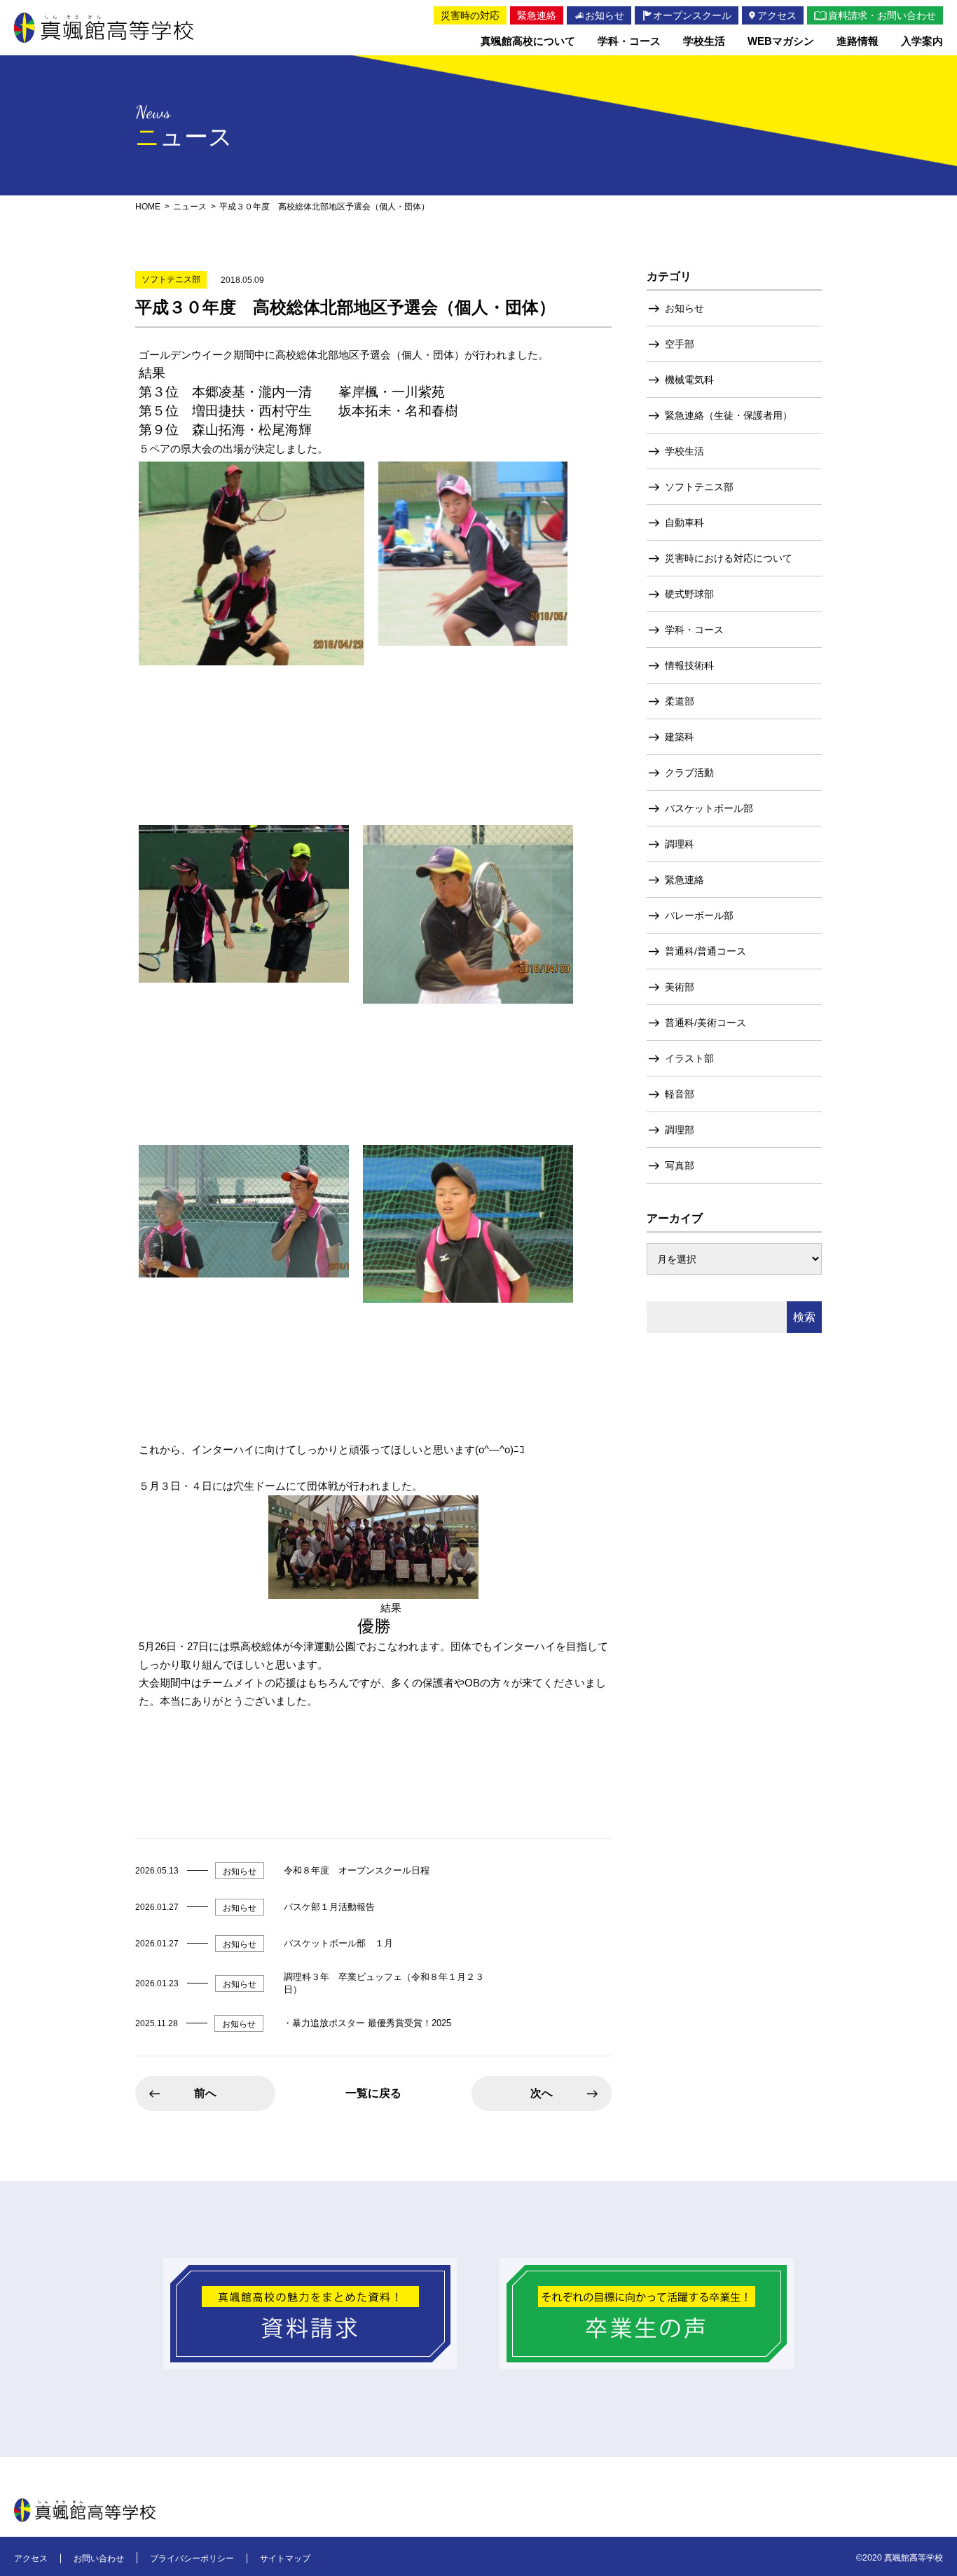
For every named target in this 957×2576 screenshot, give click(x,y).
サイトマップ (285, 2558)
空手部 (680, 344)
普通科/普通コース (705, 951)
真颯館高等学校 (104, 28)
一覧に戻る (373, 2093)
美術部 (680, 987)
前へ (205, 2093)
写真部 (680, 1165)
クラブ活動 (689, 773)
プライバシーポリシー (192, 2558)
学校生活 (684, 451)
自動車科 (684, 522)
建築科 (680, 737)
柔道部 (680, 701)
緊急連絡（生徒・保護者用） (729, 415)
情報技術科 (689, 665)
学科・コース (694, 630)
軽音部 (680, 1094)
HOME (148, 207)
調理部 (680, 1130)
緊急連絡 (684, 880)
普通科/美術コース (705, 1023)
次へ (542, 2093)
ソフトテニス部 (699, 487)
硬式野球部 (689, 594)
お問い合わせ (99, 2558)
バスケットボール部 (709, 808)
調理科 (680, 844)
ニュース (190, 207)
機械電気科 (689, 380)
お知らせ (684, 308)
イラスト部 (689, 1058)
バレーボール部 (699, 915)
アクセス (31, 2558)
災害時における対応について (729, 558)
